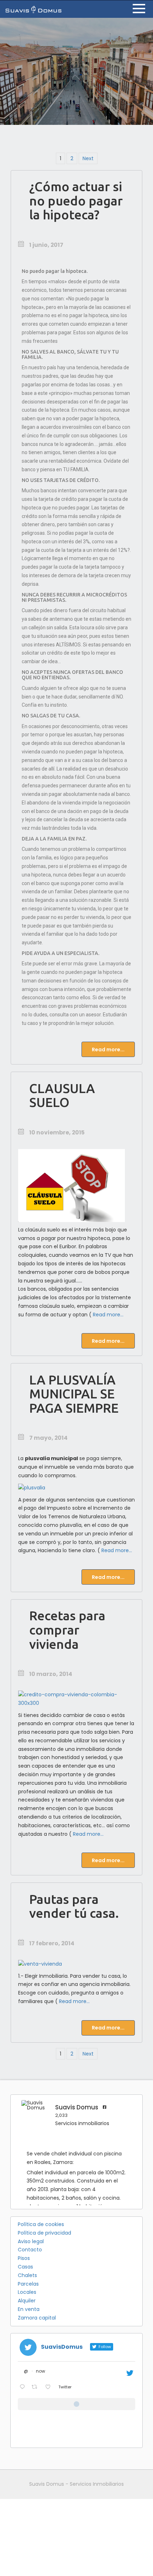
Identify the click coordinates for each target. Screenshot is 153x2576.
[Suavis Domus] (33, 9)
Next (88, 158)
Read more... (108, 1050)
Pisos (24, 2258)
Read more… (108, 1315)
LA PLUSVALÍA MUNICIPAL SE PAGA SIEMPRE (74, 1394)
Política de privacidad (44, 2233)
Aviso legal (31, 2241)
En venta (29, 2309)
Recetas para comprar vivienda (67, 1630)
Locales (27, 2292)
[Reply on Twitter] (24, 2388)
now (41, 2371)
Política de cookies (41, 2224)
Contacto (30, 2250)
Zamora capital (37, 2318)
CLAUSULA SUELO (62, 1095)
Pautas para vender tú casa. (74, 1906)
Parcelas (28, 2284)
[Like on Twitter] (50, 2388)
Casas (25, 2267)
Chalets (27, 2275)
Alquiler (27, 2301)
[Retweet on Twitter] (36, 2388)
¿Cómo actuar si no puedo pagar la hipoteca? (76, 200)
